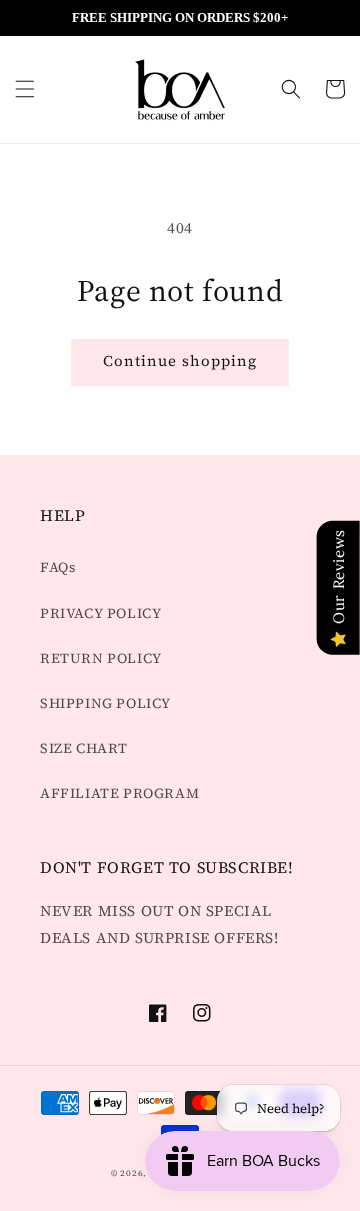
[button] (25, 89)
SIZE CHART (84, 748)
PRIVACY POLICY (100, 613)
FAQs (58, 567)
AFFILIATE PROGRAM (119, 793)
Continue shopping (180, 360)
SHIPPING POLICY (105, 703)
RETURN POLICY (101, 658)
